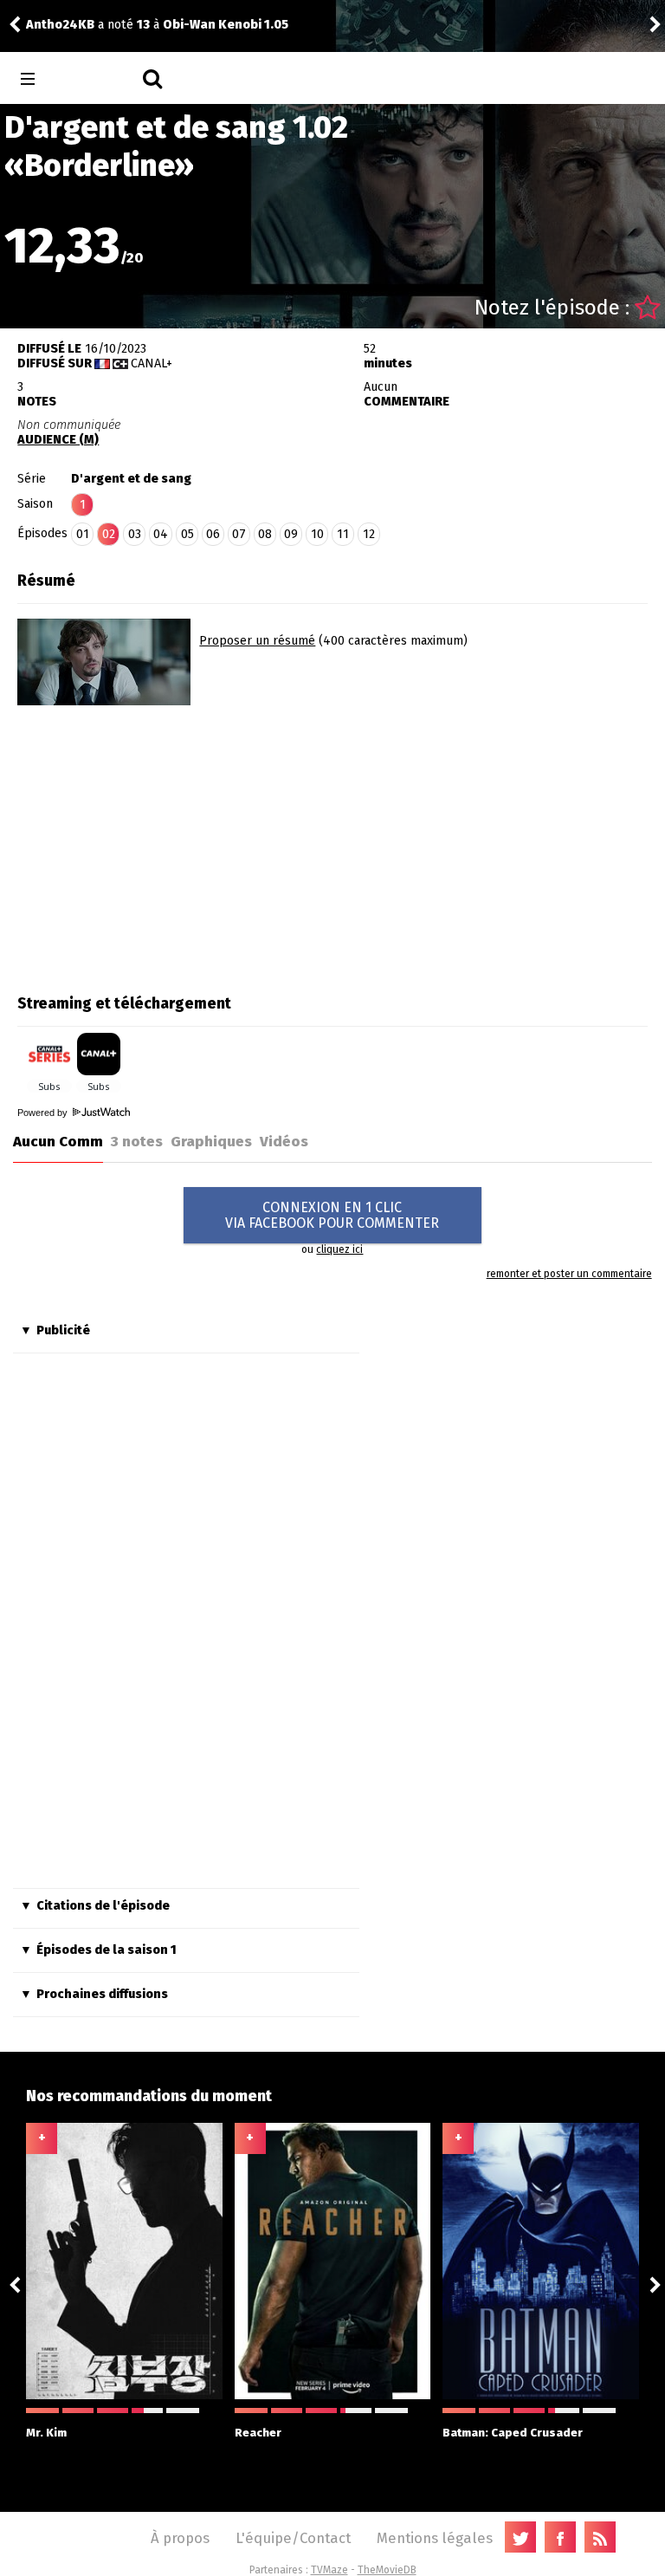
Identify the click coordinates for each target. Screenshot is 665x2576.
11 (343, 534)
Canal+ (152, 363)
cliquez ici (339, 1249)
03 (135, 534)
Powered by (44, 1113)
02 (109, 534)
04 (161, 534)
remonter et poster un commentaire (569, 1274)
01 (83, 534)
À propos (180, 2538)
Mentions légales (435, 2538)
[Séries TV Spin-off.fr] (97, 79)
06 (213, 534)
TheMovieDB (387, 2570)
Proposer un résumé (257, 641)
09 (291, 534)
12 (369, 534)
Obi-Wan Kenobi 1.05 (177, 25)
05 (187, 534)
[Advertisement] (163, 844)
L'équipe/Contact (293, 2538)
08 (265, 534)
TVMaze (329, 2570)
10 (317, 534)
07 (239, 534)
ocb (602, 25)
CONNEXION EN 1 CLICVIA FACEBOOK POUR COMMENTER (332, 1215)
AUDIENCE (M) (58, 440)
